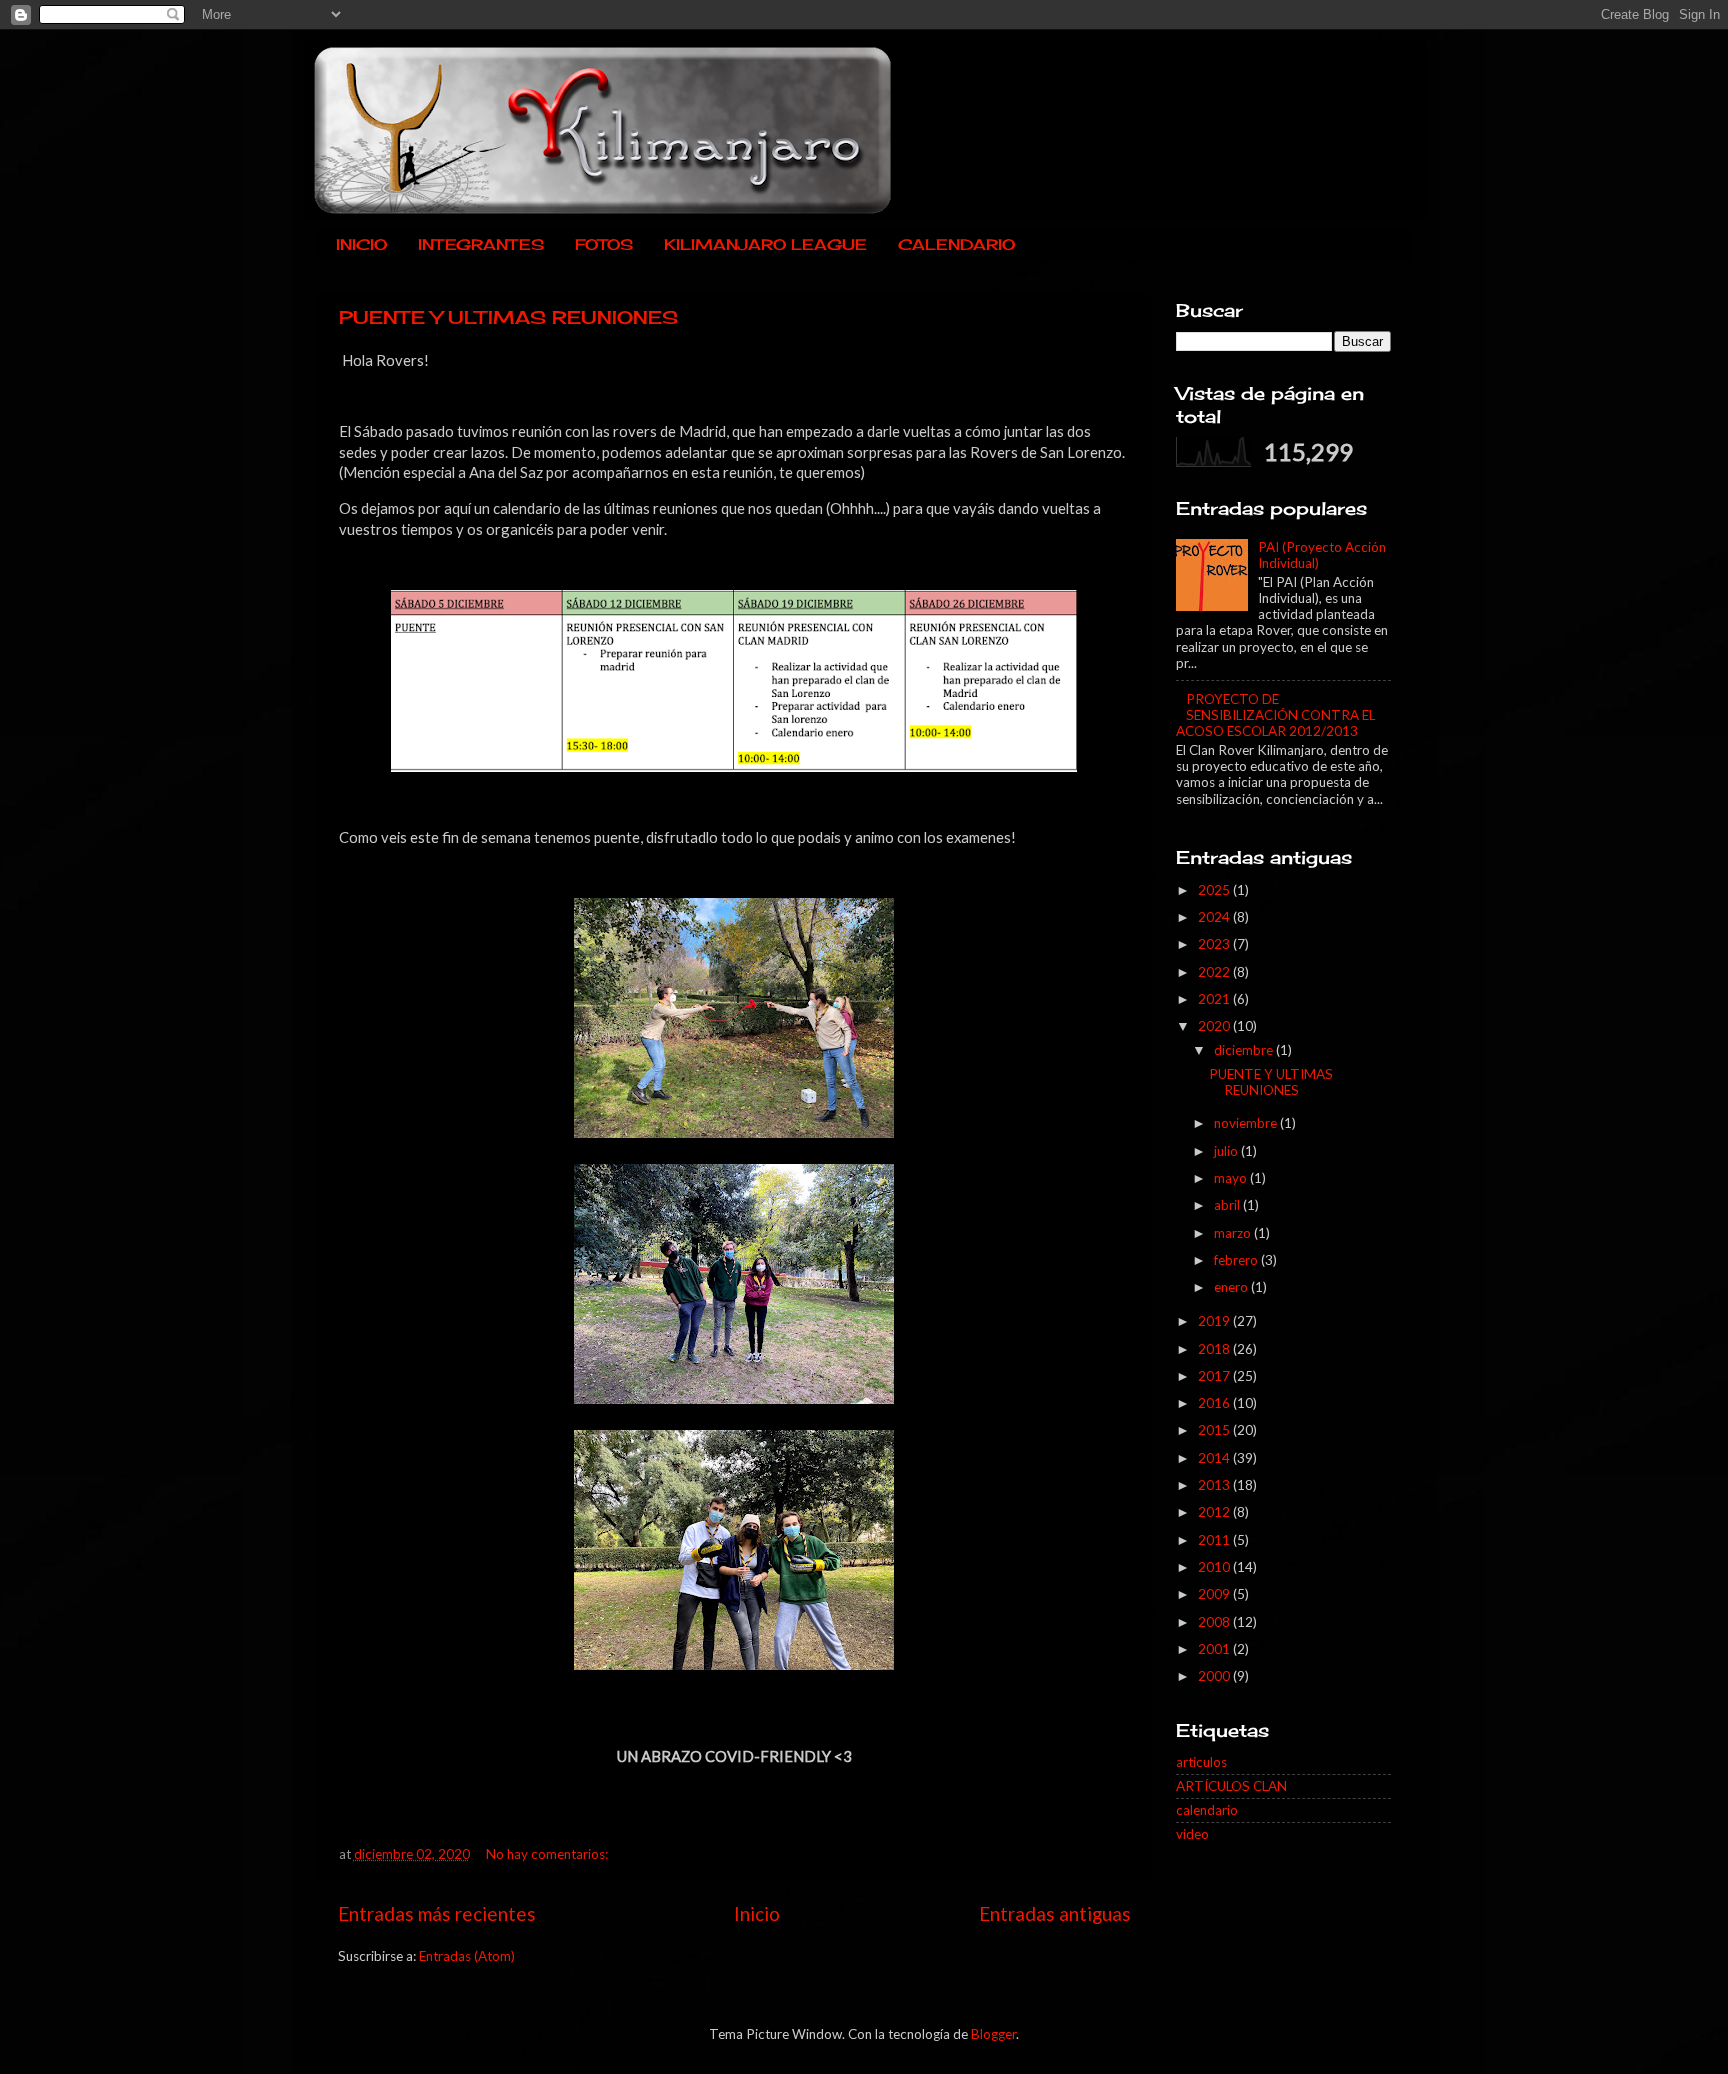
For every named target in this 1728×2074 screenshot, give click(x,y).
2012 (1215, 1512)
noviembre (1247, 1123)
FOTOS (604, 244)
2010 (1215, 1567)
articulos (1201, 1762)
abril (1228, 1205)
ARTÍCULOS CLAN (1231, 1786)
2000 (1215, 1676)
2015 (1215, 1430)
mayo (1232, 1178)
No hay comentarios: (548, 1854)
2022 (1215, 972)
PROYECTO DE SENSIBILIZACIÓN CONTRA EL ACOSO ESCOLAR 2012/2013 (1275, 715)
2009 (1215, 1594)
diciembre (1245, 1050)
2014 (1215, 1458)
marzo (1234, 1233)
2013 (1215, 1485)
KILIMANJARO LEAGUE (765, 244)
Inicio (757, 1913)
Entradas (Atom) (467, 1956)
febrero (1237, 1260)
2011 (1215, 1540)
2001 (1215, 1649)
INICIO (361, 244)
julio (1227, 1151)
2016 (1215, 1403)
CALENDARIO (956, 244)
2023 (1215, 944)
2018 (1215, 1349)
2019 (1215, 1321)
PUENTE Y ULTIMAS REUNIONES (508, 317)
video (1192, 1834)
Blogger (993, 2034)
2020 (1215, 1026)
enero (1232, 1287)
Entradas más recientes (437, 1913)
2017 (1215, 1376)
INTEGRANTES (481, 244)
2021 (1215, 999)
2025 (1215, 890)
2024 (1215, 917)
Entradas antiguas (1055, 1913)
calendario (1207, 1810)
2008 (1215, 1622)
